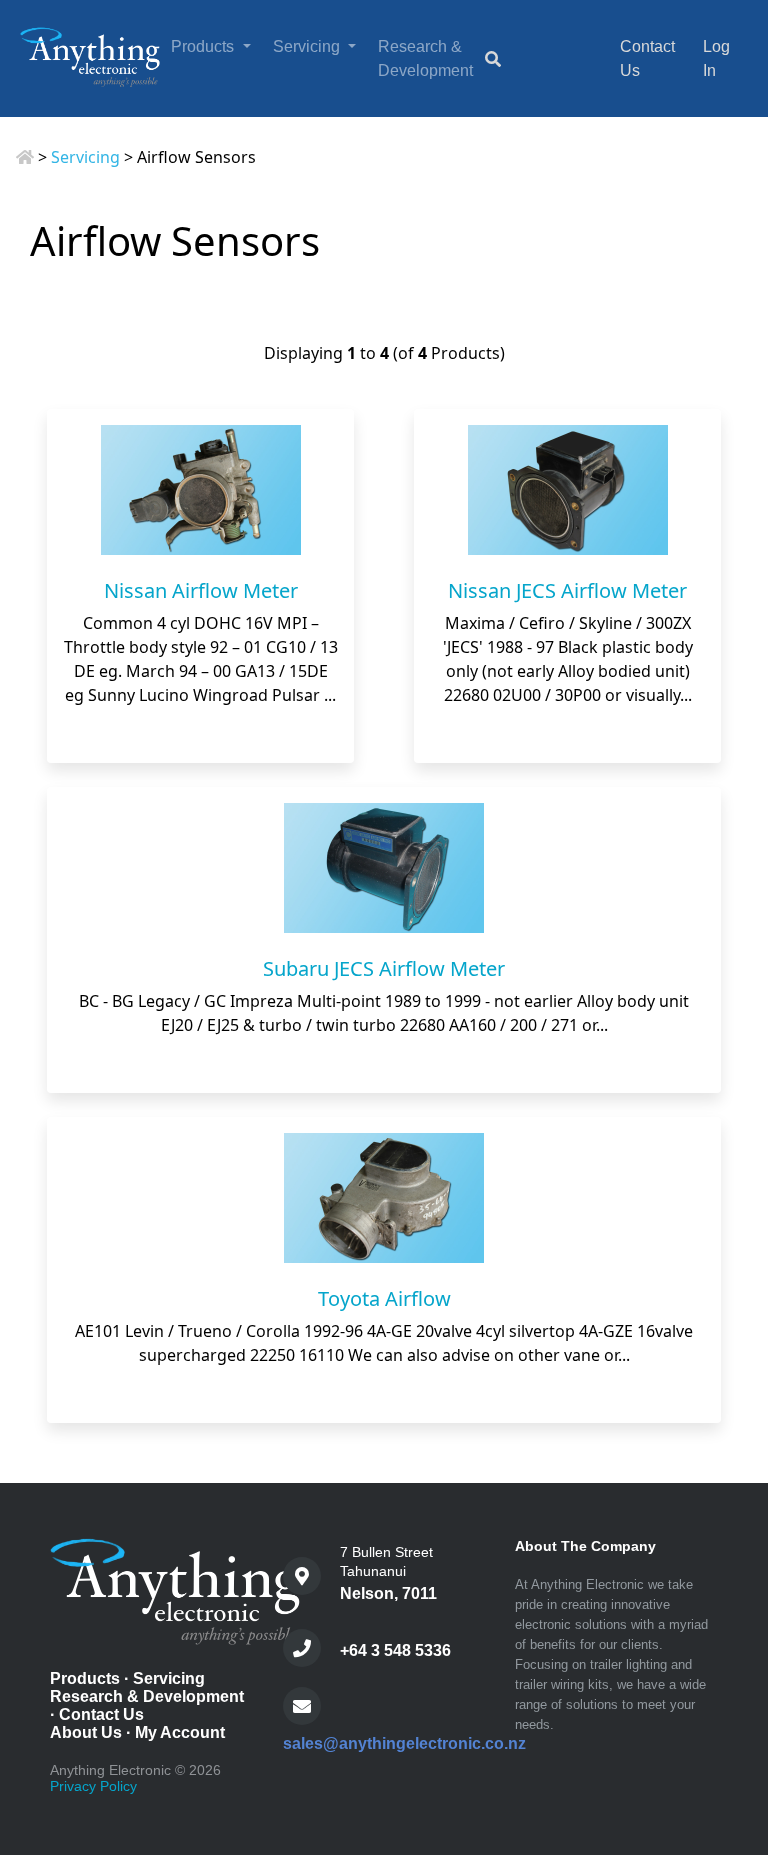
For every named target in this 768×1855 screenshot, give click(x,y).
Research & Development (425, 58)
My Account (180, 1732)
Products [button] (204, 46)
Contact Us (101, 1714)
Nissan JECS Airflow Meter (567, 590)
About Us (86, 1732)
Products (85, 1678)
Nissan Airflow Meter (201, 590)
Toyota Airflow (384, 1298)
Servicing (85, 157)
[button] (732, 1757)
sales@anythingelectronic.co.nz (404, 1743)
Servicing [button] (308, 46)
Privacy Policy (93, 1786)
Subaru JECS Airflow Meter (384, 968)
